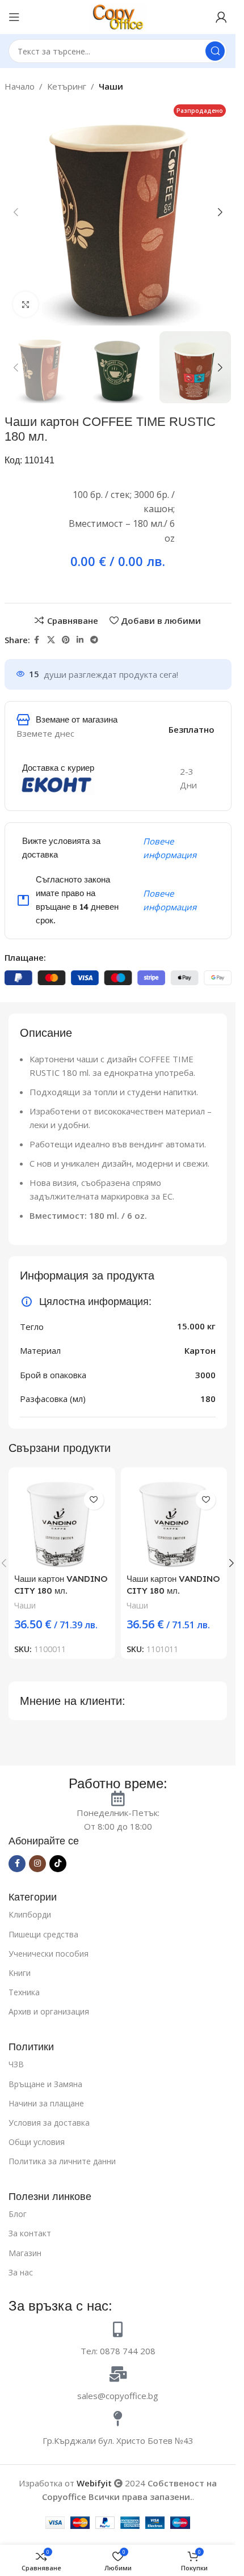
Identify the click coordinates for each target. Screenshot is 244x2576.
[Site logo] (118, 16)
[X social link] (51, 640)
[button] (16, 212)
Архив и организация (49, 2011)
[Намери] (215, 51)
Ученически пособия (49, 1954)
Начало (20, 86)
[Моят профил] (221, 17)
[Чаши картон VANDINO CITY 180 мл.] (62, 1521)
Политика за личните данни (62, 2161)
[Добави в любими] (94, 1500)
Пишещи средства (43, 1934)
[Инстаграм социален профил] (37, 1864)
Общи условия (37, 2142)
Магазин (25, 2253)
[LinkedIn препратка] (80, 640)
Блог (18, 2214)
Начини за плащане (46, 2103)
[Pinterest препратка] (66, 640)
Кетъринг (67, 86)
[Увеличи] (26, 304)
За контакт (30, 2233)
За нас (21, 2272)
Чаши (111, 86)
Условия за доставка (49, 2123)
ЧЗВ (16, 2064)
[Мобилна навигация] (14, 17)
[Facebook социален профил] (37, 640)
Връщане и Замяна (45, 2084)
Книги (20, 1973)
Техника (24, 1992)
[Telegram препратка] (94, 640)
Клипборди (30, 1914)
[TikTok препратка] (58, 1864)
